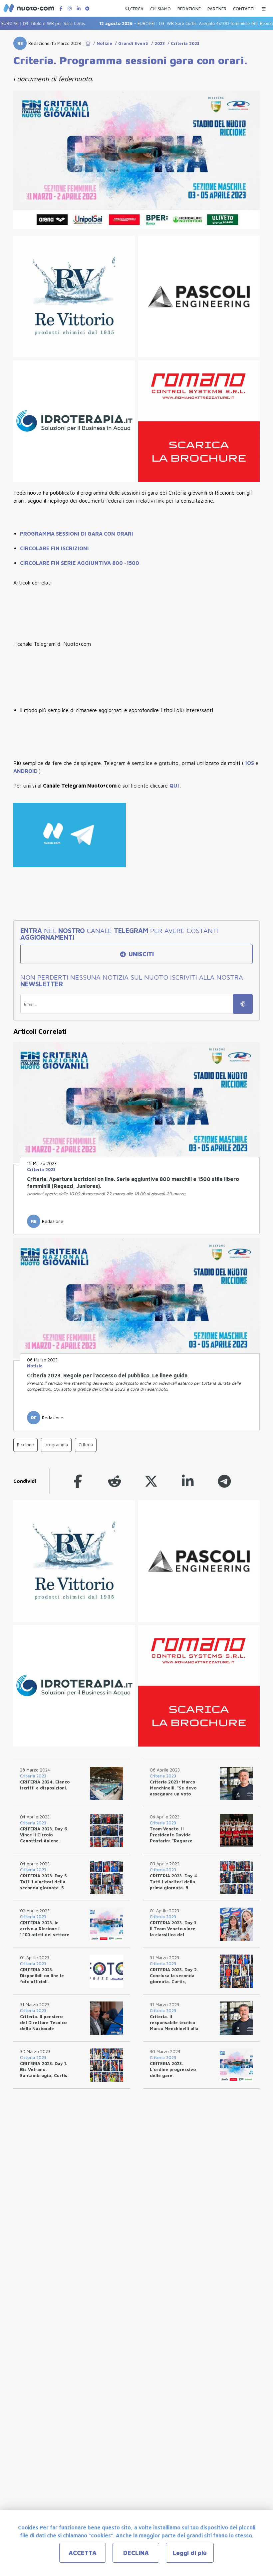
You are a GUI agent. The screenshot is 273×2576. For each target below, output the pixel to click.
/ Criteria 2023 (182, 43)
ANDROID (26, 771)
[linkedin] (188, 1481)
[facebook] (78, 1481)
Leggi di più (190, 2553)
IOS (250, 763)
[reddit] (115, 1481)
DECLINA (136, 2553)
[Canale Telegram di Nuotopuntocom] (87, 8)
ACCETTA (83, 2553)
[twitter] (151, 1481)
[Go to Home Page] (88, 43)
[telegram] (224, 1481)
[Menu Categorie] (264, 7)
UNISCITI (140, 954)
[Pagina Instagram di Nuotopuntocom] (70, 8)
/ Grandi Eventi (130, 43)
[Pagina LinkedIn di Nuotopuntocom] (79, 8)
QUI (175, 786)
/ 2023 (157, 43)
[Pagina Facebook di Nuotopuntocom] (61, 8)
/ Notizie (101, 43)
